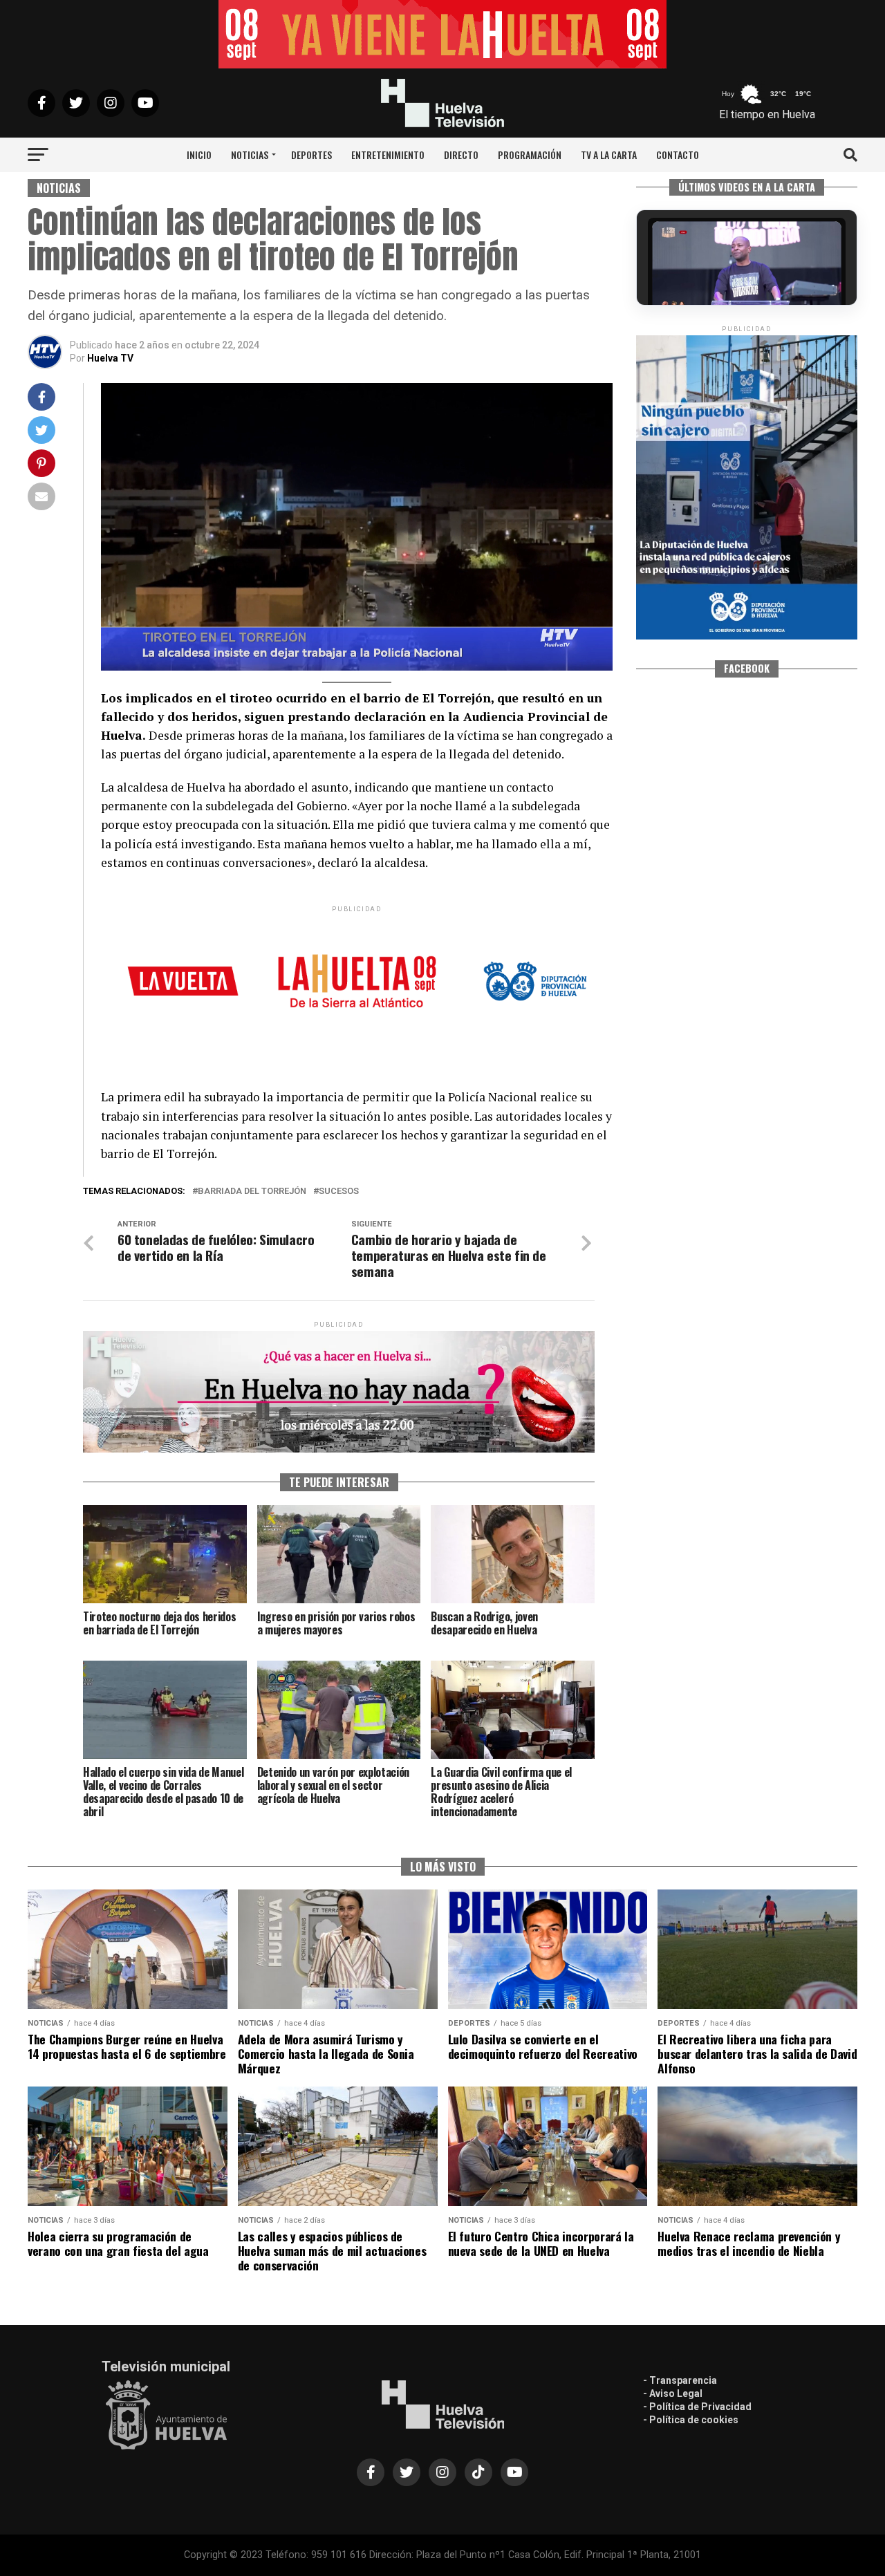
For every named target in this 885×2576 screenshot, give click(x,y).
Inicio (199, 155)
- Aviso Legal (673, 2393)
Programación (530, 155)
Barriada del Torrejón (252, 1192)
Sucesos (339, 1192)
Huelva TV (110, 358)
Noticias (250, 155)
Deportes (311, 155)
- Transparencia (680, 2380)
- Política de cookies (691, 2420)
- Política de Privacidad (697, 2407)
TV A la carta (609, 155)
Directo (461, 155)
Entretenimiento (388, 155)
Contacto (678, 155)
